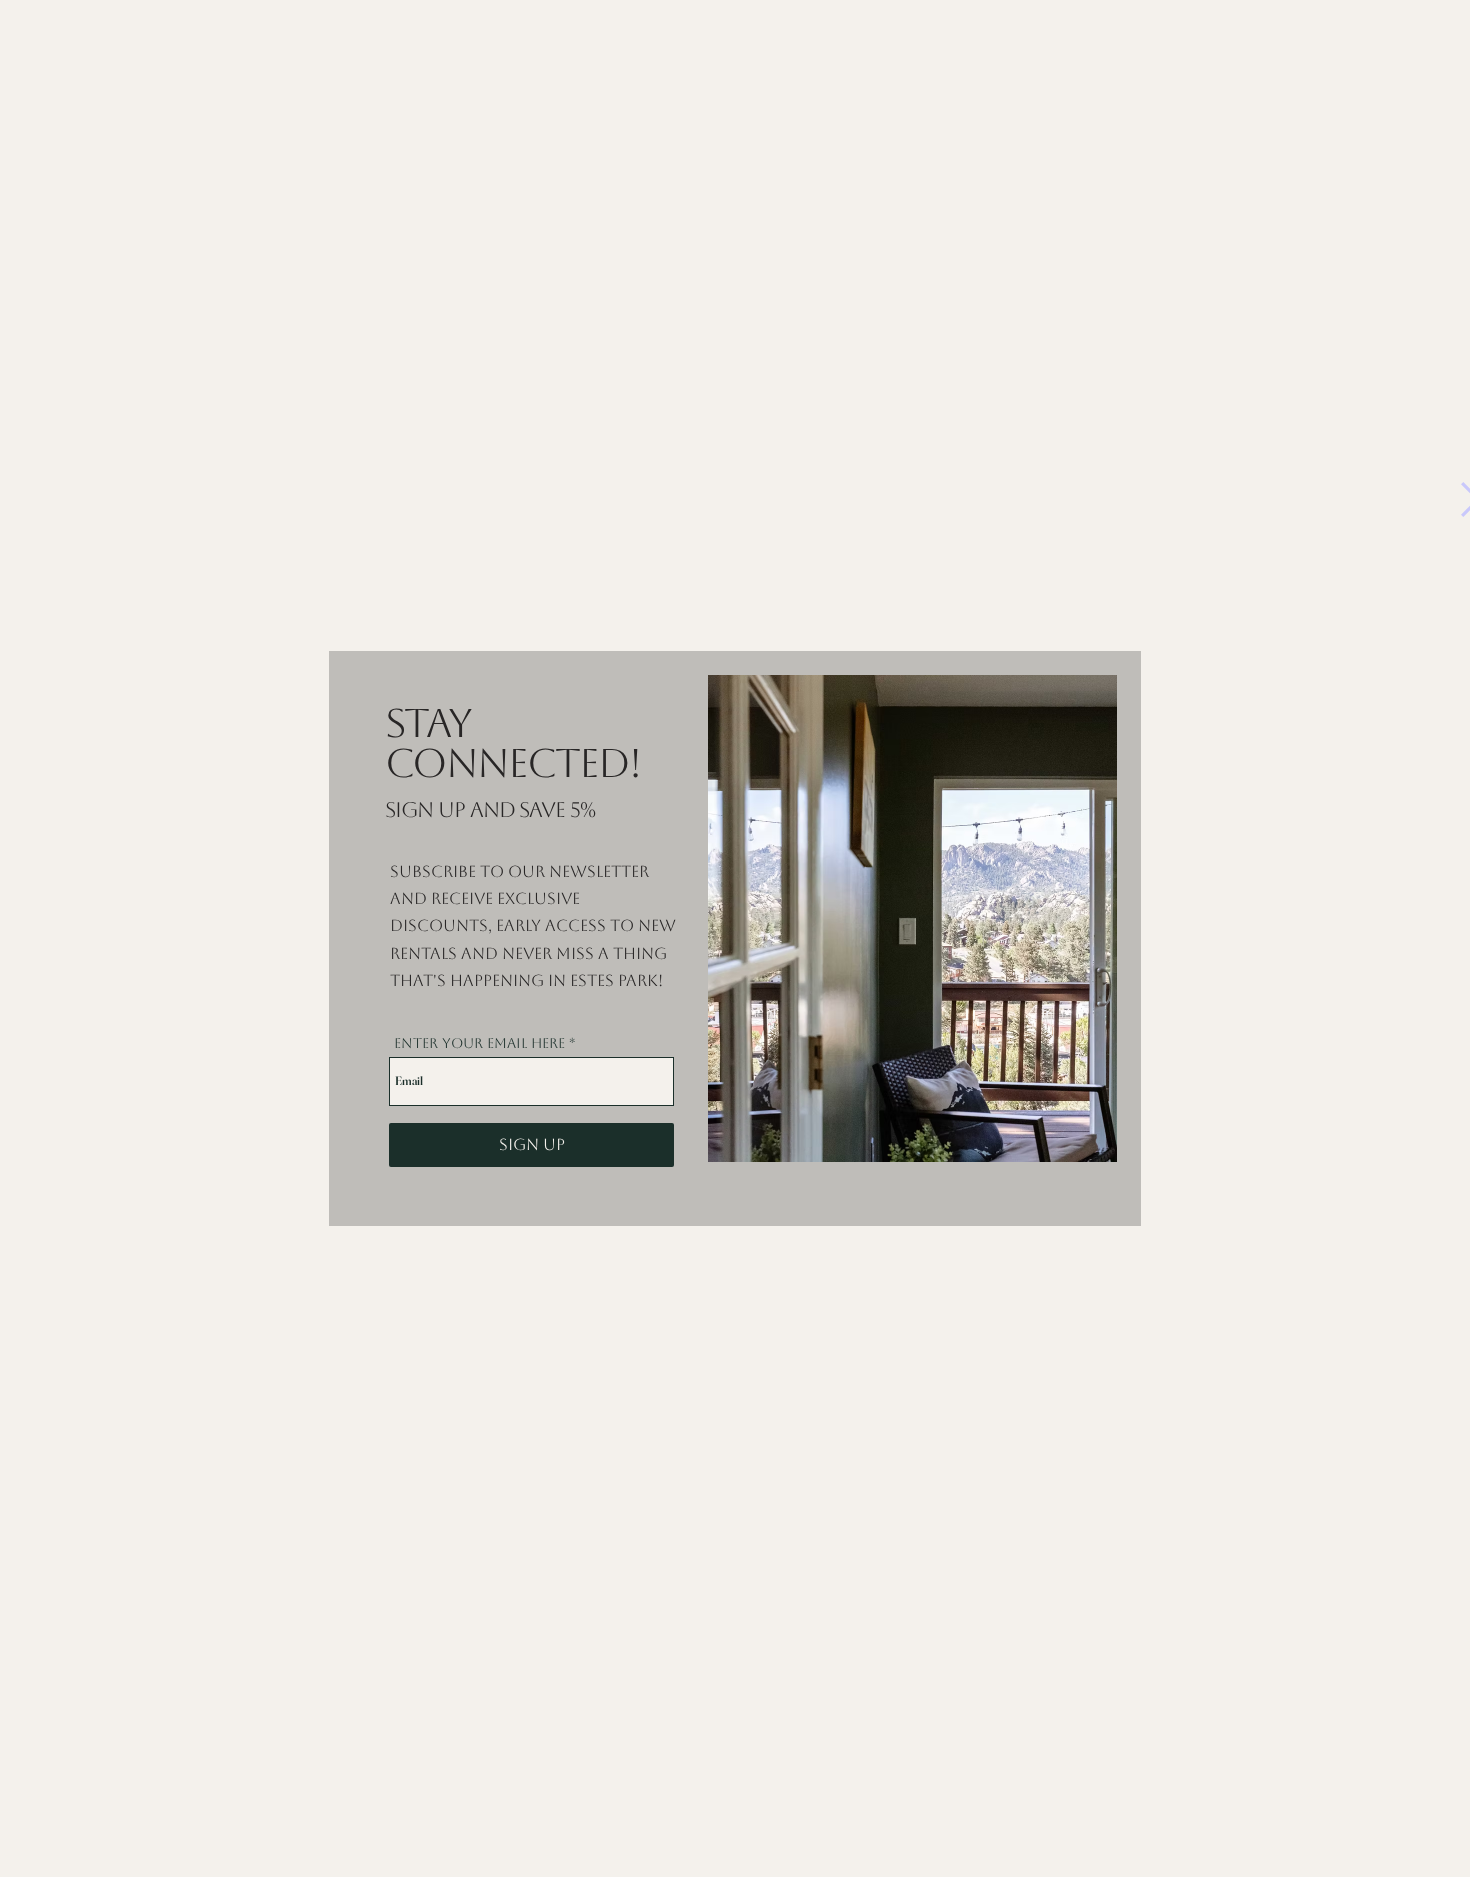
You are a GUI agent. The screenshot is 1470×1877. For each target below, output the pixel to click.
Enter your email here (479, 1043)
